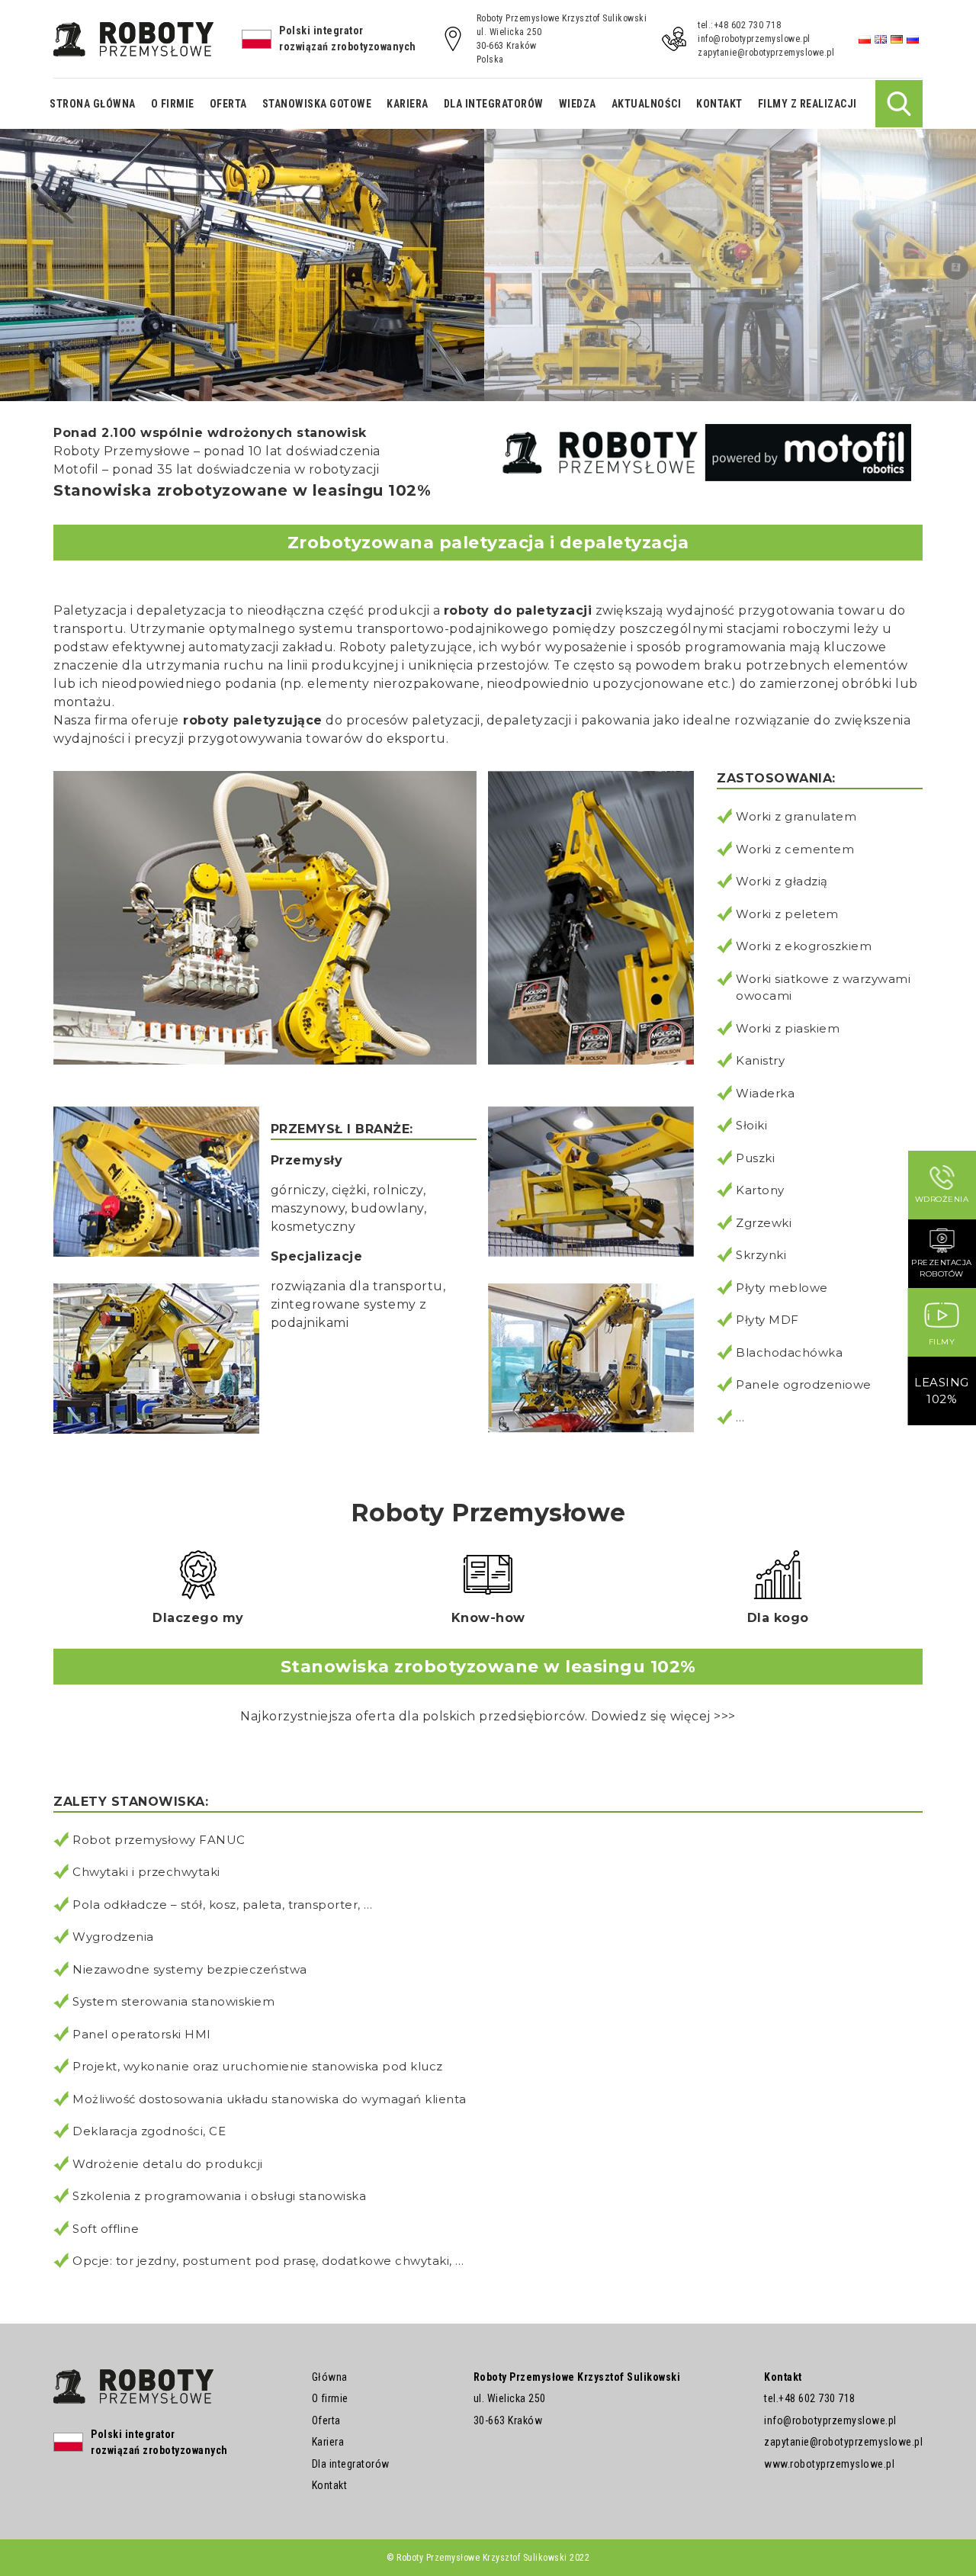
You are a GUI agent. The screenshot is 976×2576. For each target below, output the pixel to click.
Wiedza (578, 104)
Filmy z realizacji (807, 104)
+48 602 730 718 (817, 2398)
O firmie (173, 104)
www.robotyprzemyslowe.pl (829, 2464)
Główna (330, 2377)
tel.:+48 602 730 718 (739, 25)
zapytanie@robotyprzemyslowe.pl (766, 53)
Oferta (228, 104)
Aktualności (647, 104)
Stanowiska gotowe (317, 104)
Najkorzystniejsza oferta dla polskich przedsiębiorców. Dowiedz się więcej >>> (488, 1716)
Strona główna (93, 104)
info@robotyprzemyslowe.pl (754, 39)
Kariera (408, 104)
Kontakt (719, 104)
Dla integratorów (494, 104)
